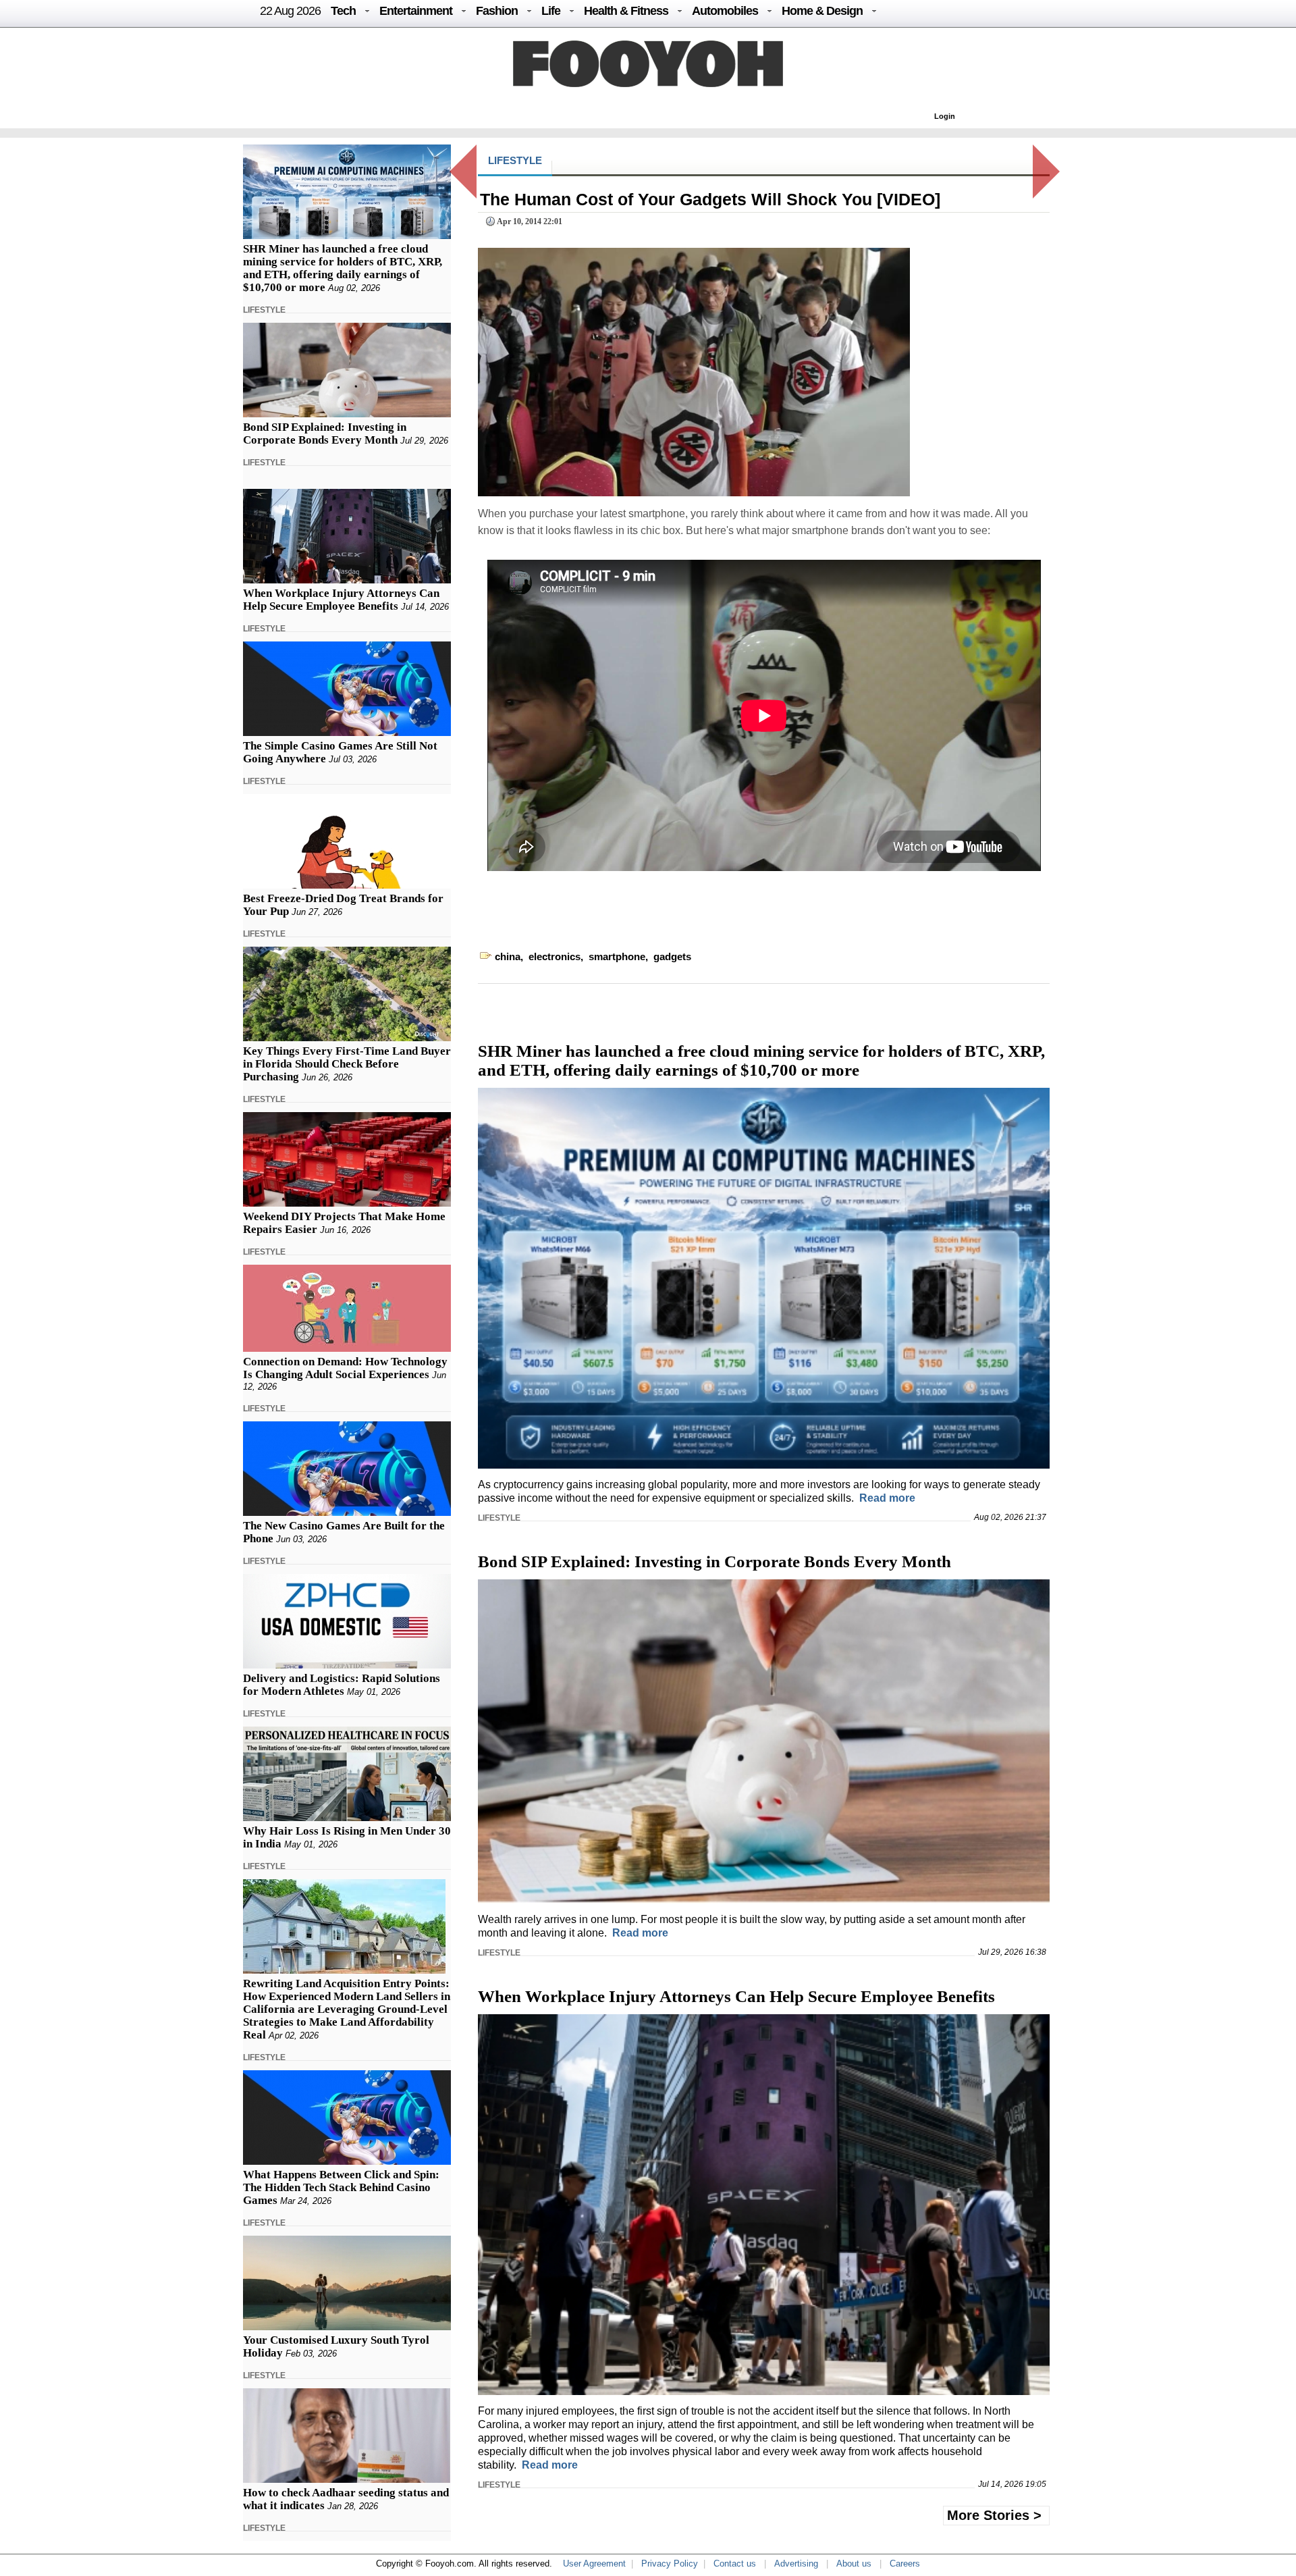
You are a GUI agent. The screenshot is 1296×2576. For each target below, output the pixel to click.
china (508, 956)
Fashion (497, 11)
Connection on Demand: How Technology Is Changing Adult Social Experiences (345, 1368)
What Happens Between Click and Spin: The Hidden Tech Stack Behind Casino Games (341, 2187)
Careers (905, 2564)
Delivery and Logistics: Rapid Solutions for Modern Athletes (342, 1685)
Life (551, 11)
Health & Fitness (626, 11)
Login (945, 116)
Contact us (735, 2564)
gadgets (672, 956)
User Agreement (594, 2564)
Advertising (796, 2564)
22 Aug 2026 (290, 11)
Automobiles (725, 11)
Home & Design (822, 11)
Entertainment (416, 11)
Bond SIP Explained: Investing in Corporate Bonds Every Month (325, 433)
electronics (555, 956)
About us (854, 2564)
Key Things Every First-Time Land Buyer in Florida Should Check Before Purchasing (347, 1064)
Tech (343, 11)
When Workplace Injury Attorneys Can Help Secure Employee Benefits (341, 600)
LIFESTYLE (264, 310)
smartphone (617, 956)
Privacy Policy (670, 2564)
